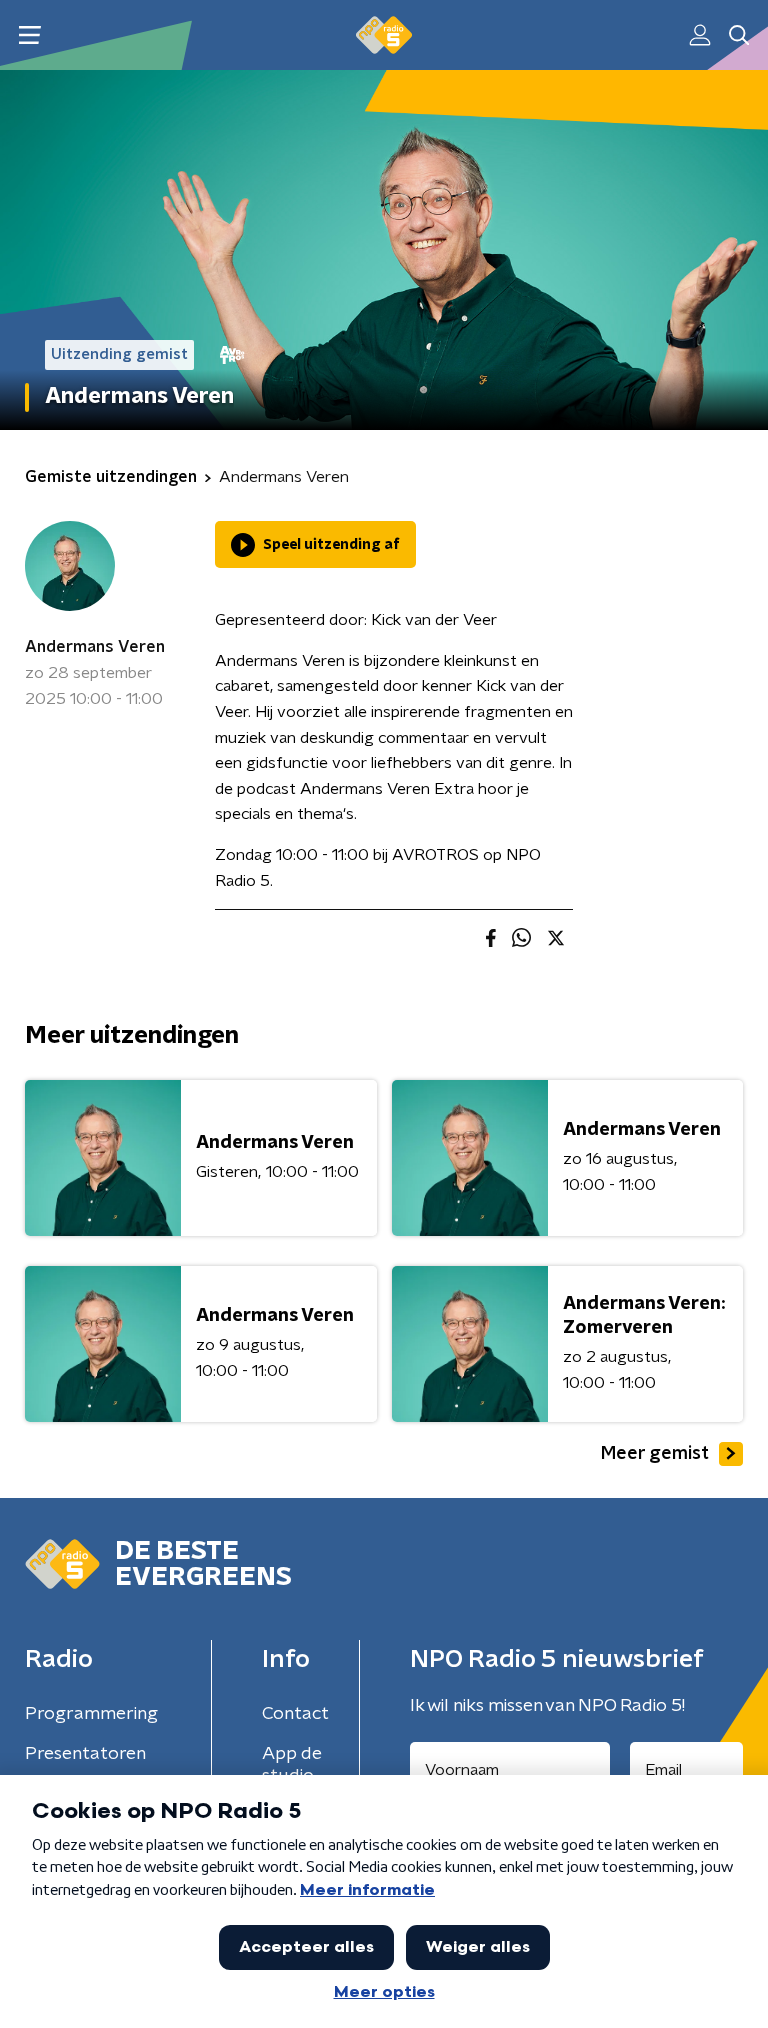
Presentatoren (85, 1754)
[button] (29, 35)
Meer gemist (655, 1454)
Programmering (91, 1714)
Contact (295, 1714)
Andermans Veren (95, 647)
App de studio (292, 1765)
